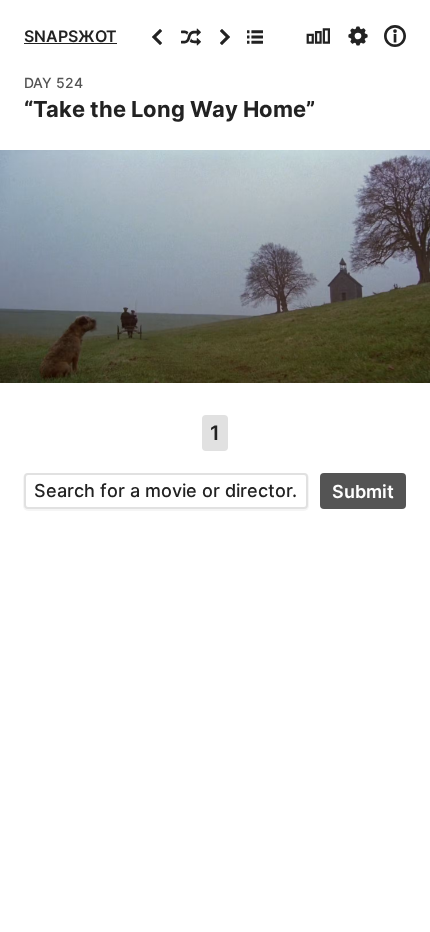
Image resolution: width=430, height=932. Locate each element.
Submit (363, 491)
